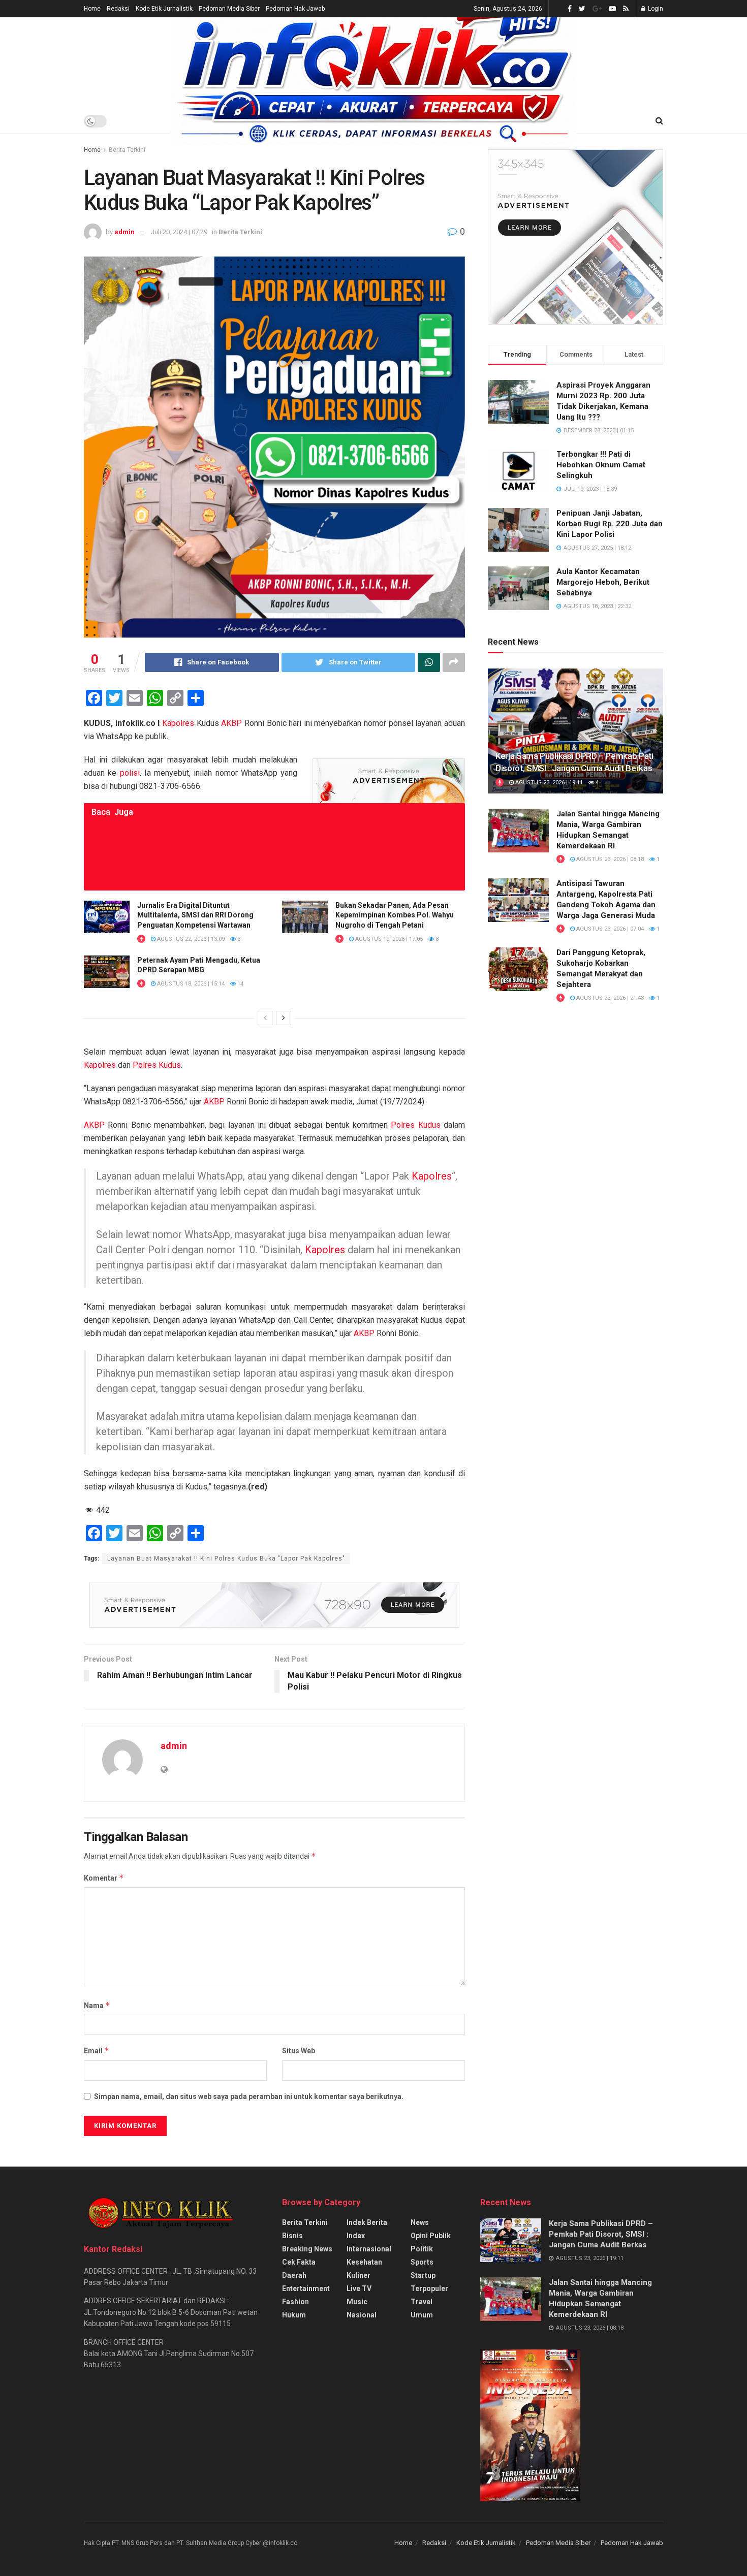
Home (92, 9)
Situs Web (299, 2051)
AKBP (231, 723)
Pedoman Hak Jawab (295, 9)
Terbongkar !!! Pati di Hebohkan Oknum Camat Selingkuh (601, 465)
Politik (422, 2249)
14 (240, 984)
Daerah (294, 2275)
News (420, 2222)
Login (655, 9)
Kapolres (178, 723)
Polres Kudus (157, 1065)
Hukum (294, 2315)
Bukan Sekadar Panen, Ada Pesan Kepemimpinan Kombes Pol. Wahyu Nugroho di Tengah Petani (395, 915)
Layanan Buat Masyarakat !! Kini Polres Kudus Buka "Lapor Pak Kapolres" (226, 1559)
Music (357, 2302)
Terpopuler (429, 2288)
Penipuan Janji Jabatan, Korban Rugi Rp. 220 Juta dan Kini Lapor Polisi (610, 524)
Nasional (362, 2315)
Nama (97, 2005)
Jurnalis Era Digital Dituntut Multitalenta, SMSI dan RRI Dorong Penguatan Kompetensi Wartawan (195, 915)
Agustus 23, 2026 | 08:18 (609, 859)
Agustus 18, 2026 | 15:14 (190, 984)
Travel (422, 2302)
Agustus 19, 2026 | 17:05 (388, 939)
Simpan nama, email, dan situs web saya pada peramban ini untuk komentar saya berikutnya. (249, 2096)
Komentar (104, 1878)
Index (356, 2236)
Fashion (295, 2302)
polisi (130, 773)
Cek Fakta (299, 2262)
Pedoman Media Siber (229, 9)
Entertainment (306, 2288)
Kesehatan (364, 2262)
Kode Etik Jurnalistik (164, 9)
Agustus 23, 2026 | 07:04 (609, 929)
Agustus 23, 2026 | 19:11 (548, 783)
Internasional (369, 2249)
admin (124, 232)
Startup (423, 2275)
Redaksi (118, 9)
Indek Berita (367, 2222)
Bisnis (292, 2236)
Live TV (359, 2288)
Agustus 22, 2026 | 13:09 (190, 939)
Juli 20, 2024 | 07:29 (179, 232)
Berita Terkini (127, 150)
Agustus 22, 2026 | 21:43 (609, 998)
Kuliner (359, 2275)
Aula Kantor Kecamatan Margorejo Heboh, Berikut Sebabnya (603, 582)
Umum (422, 2315)
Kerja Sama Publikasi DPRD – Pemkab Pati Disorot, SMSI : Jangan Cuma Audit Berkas (601, 2234)
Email (97, 2050)
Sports (422, 2262)
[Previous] (265, 1018)
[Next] (284, 1018)
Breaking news (307, 2249)
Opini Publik (431, 2236)
